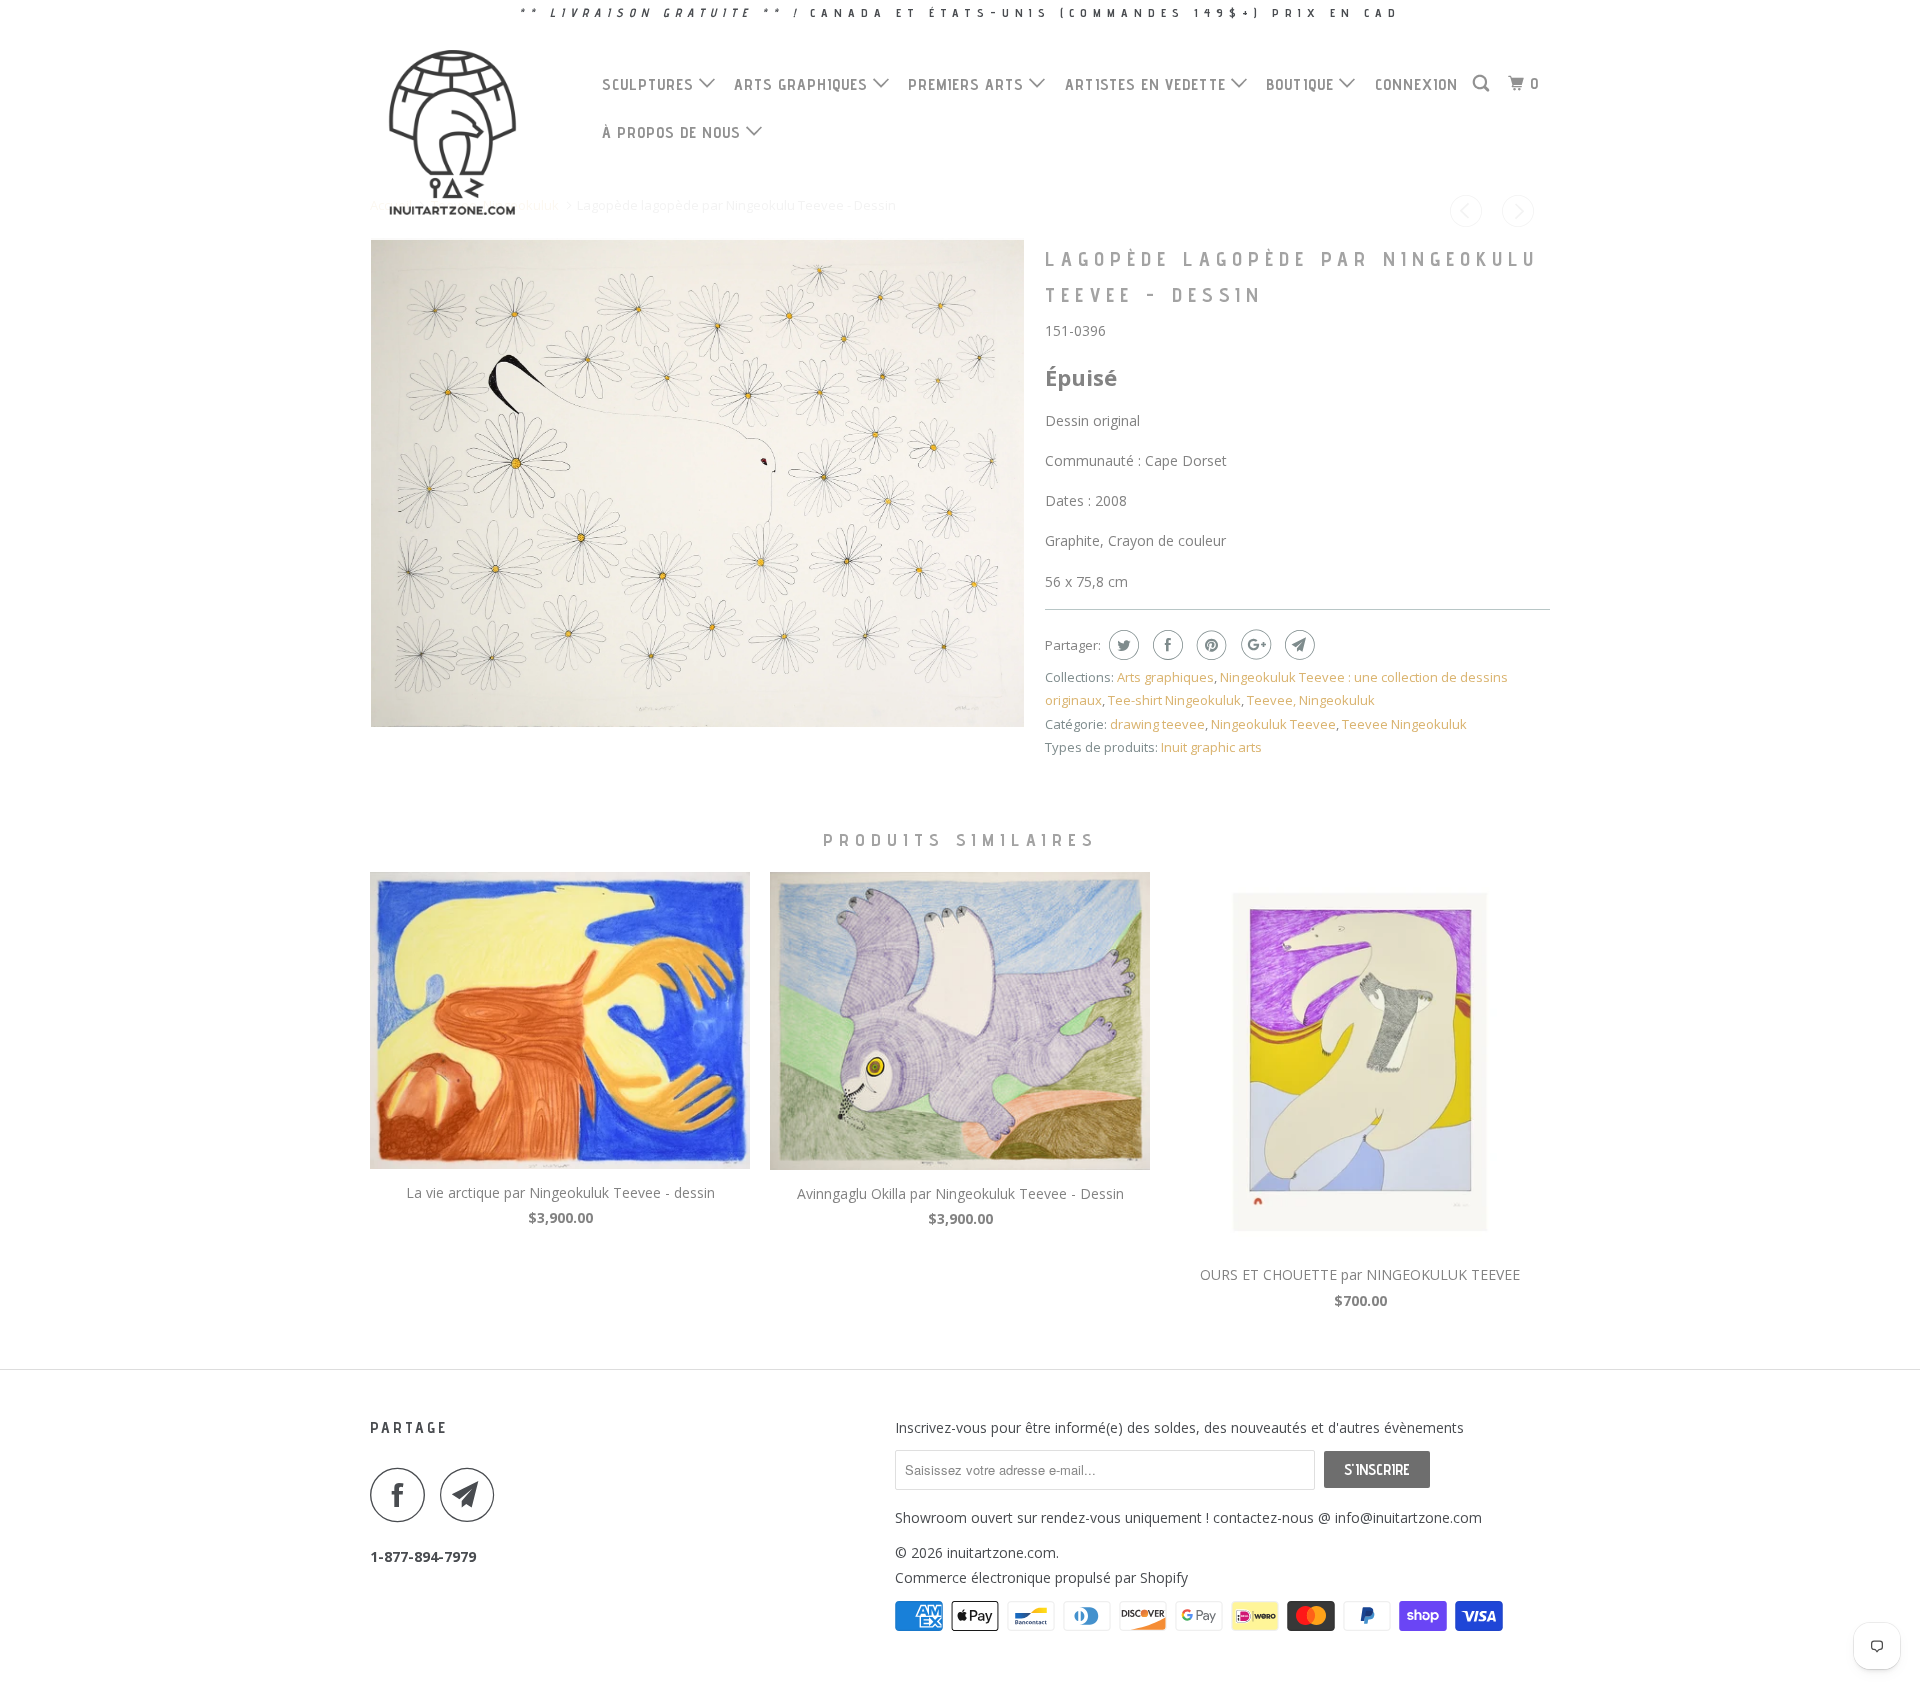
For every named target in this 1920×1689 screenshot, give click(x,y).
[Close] (1236, 517)
